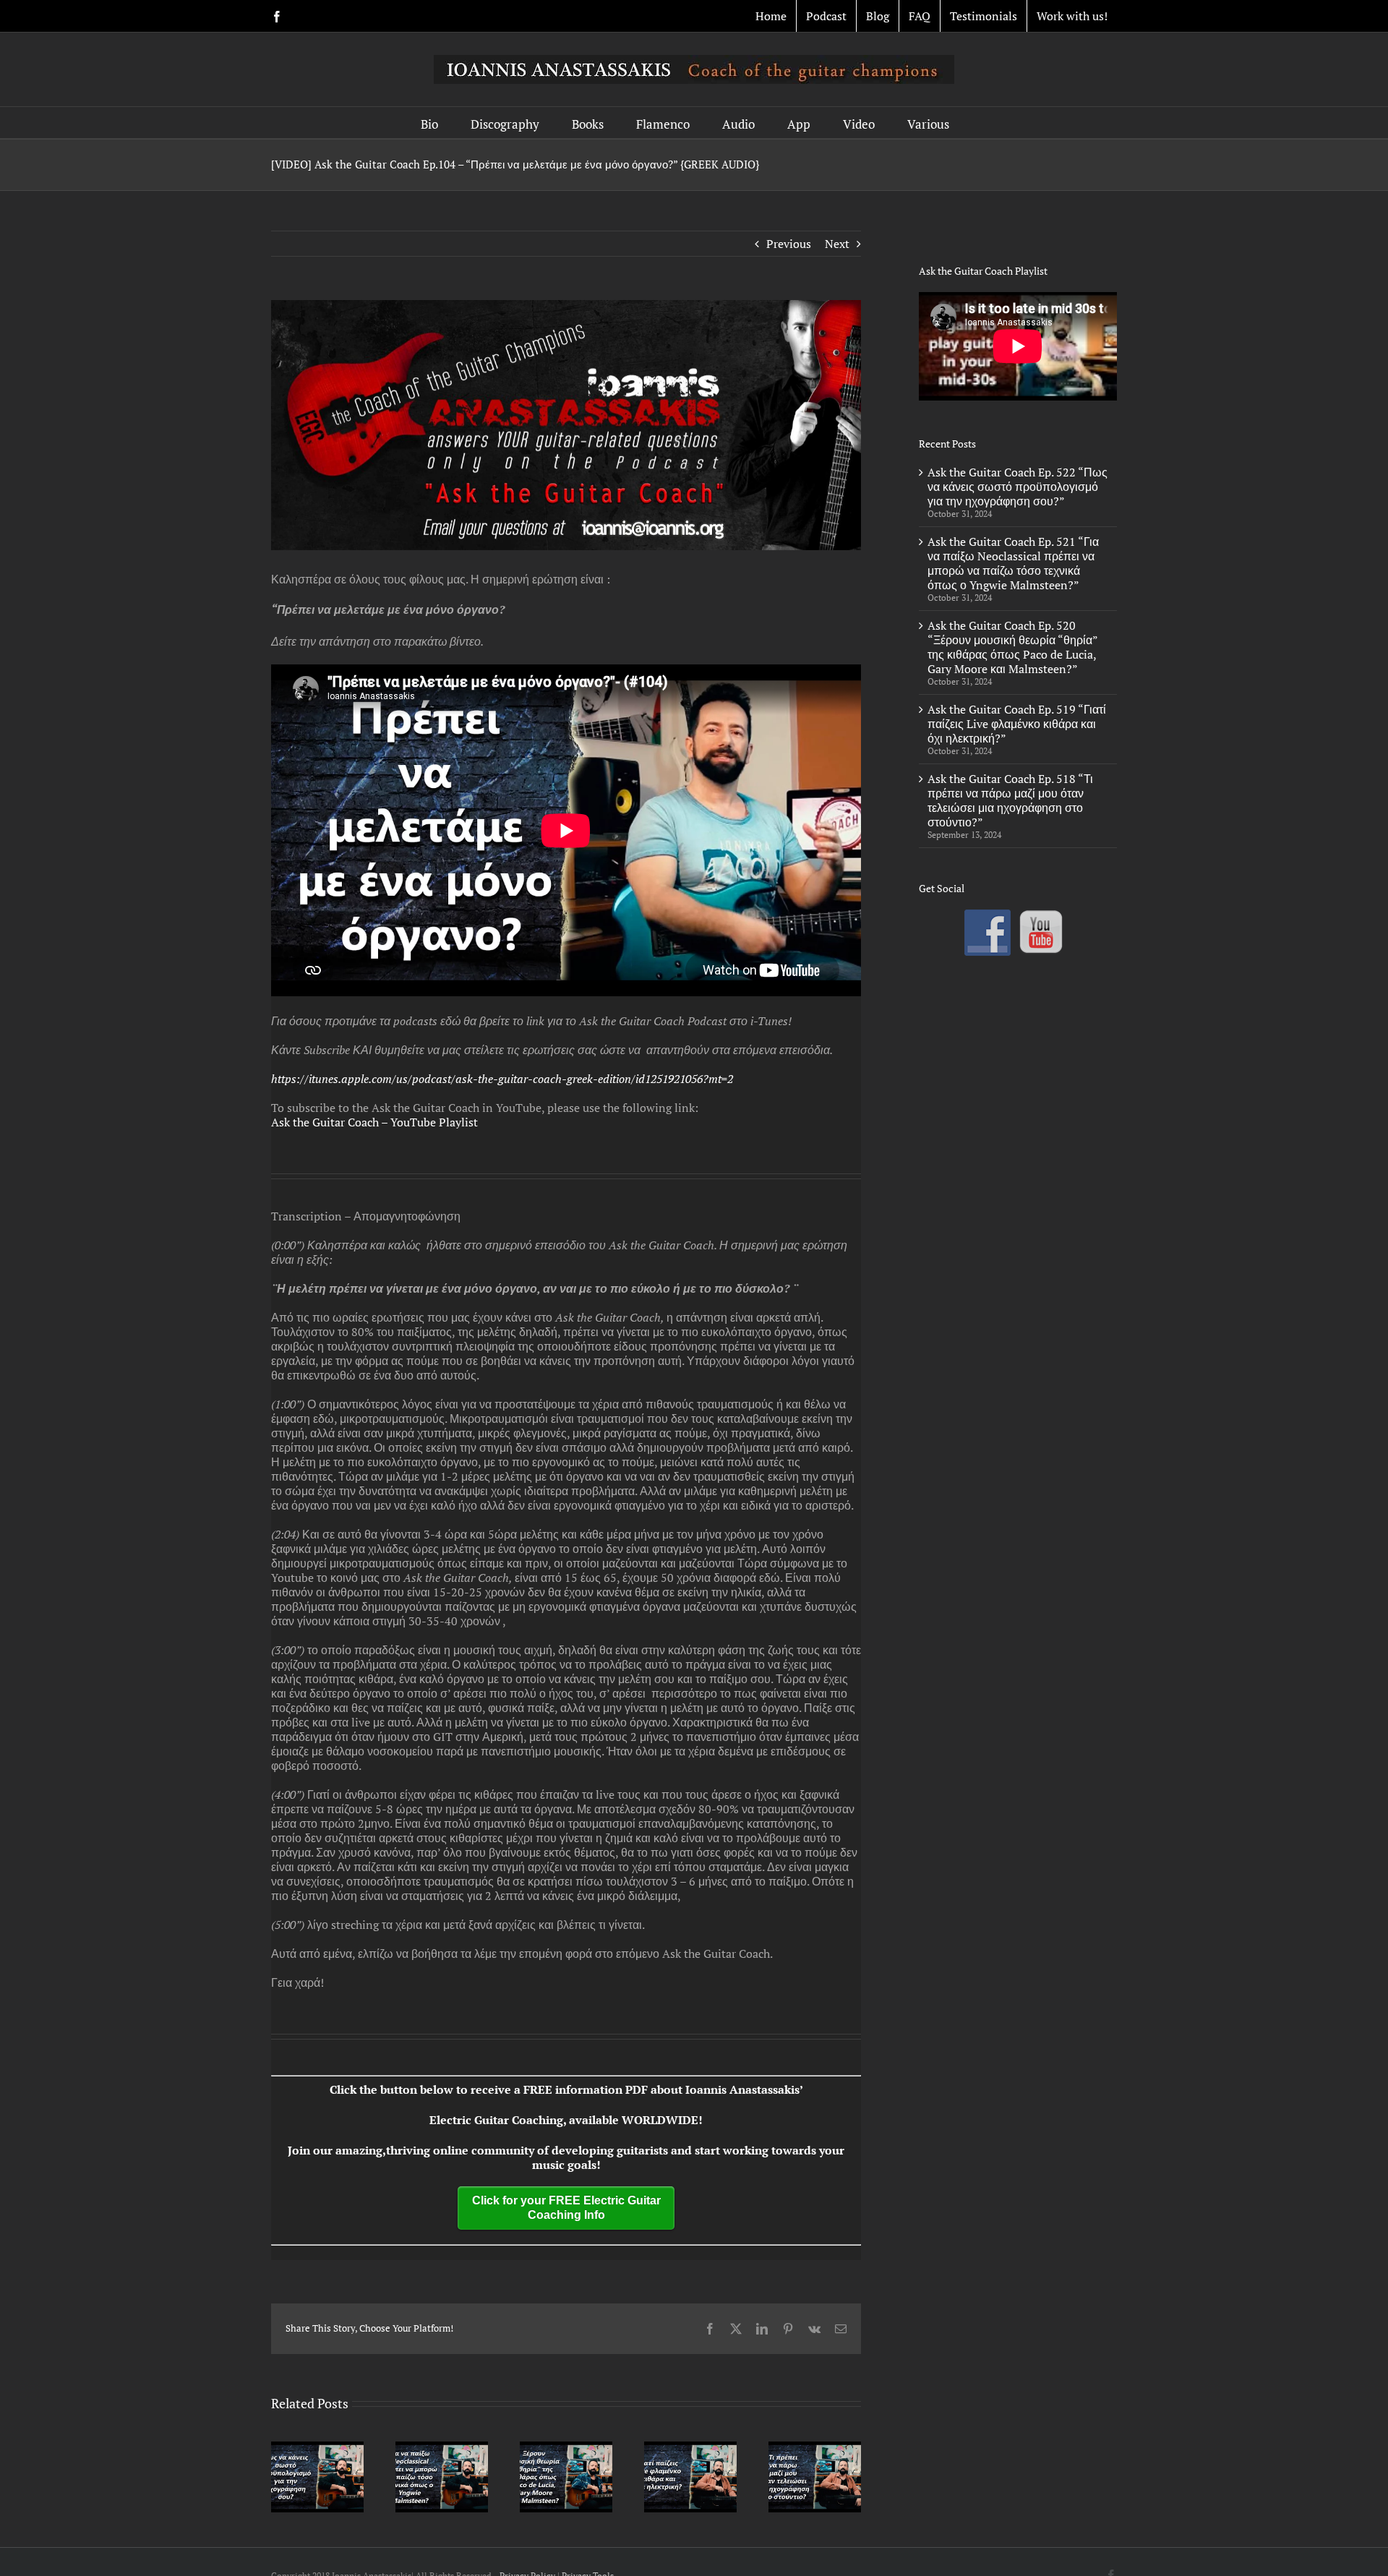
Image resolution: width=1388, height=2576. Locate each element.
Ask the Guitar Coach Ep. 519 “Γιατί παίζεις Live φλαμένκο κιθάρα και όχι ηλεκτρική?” (1017, 724)
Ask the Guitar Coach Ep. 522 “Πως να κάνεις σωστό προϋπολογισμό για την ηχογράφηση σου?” (1018, 487)
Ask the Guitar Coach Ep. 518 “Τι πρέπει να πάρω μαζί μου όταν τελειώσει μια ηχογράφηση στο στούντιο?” (1010, 800)
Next (837, 244)
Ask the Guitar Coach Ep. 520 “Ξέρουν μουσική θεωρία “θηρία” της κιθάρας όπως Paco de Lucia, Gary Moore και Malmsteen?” (1012, 647)
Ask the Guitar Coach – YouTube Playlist (374, 1122)
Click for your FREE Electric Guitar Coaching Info (566, 2208)
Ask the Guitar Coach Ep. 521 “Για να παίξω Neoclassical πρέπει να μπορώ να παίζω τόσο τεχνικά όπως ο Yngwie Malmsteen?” (1013, 563)
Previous (789, 244)
